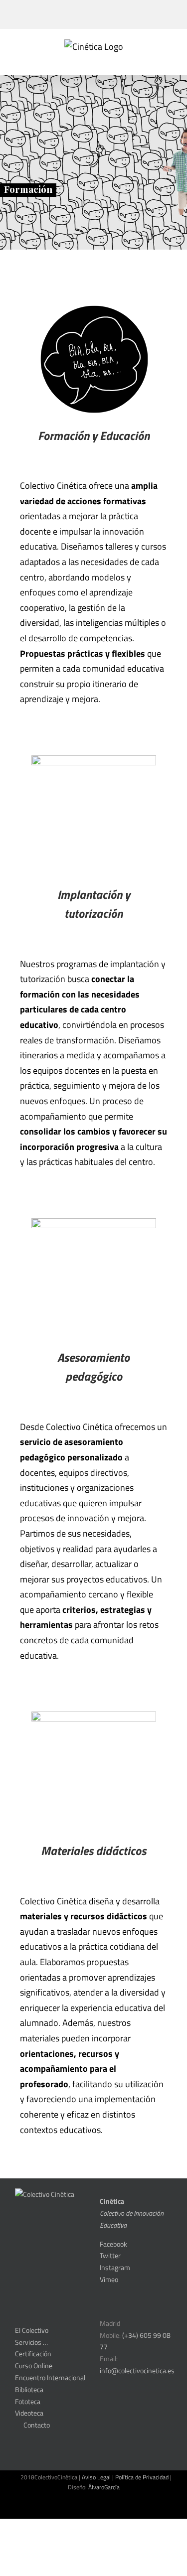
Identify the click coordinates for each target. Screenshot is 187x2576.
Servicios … (31, 2342)
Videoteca (29, 2413)
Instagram (115, 2267)
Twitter (110, 2255)
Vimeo (109, 2279)
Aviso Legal (96, 2477)
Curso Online (34, 2365)
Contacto (35, 2425)
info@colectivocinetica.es (137, 2370)
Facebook (113, 2244)
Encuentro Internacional (50, 2377)
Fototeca (28, 2401)
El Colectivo (32, 2330)
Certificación (33, 2354)
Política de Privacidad (142, 2477)
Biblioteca (29, 2389)
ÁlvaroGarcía (104, 2487)
